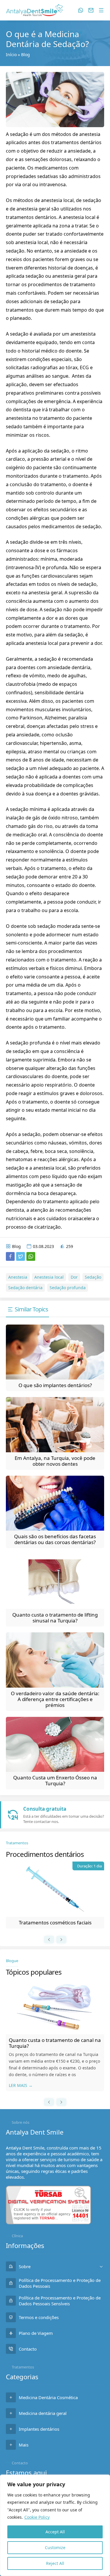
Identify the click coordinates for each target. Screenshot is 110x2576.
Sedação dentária (25, 1288)
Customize (55, 2547)
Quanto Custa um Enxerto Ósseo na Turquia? (55, 1780)
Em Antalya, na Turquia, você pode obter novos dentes (55, 1461)
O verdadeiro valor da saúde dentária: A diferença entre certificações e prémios (55, 1699)
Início (11, 55)
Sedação (93, 1277)
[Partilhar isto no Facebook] (10, 1256)
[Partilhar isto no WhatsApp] (31, 1256)
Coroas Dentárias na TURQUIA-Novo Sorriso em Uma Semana (51, 2043)
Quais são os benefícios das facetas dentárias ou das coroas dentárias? (55, 1539)
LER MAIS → (21, 2085)
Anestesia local (49, 1277)
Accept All (55, 2532)
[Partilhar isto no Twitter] (21, 1256)
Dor (74, 1277)
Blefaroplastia (55, 1922)
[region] (55, 2525)
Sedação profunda (68, 1288)
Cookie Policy (37, 2517)
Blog (26, 55)
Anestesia (18, 1277)
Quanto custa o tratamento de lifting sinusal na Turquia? (55, 1618)
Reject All (55, 2563)
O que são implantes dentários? (55, 1385)
